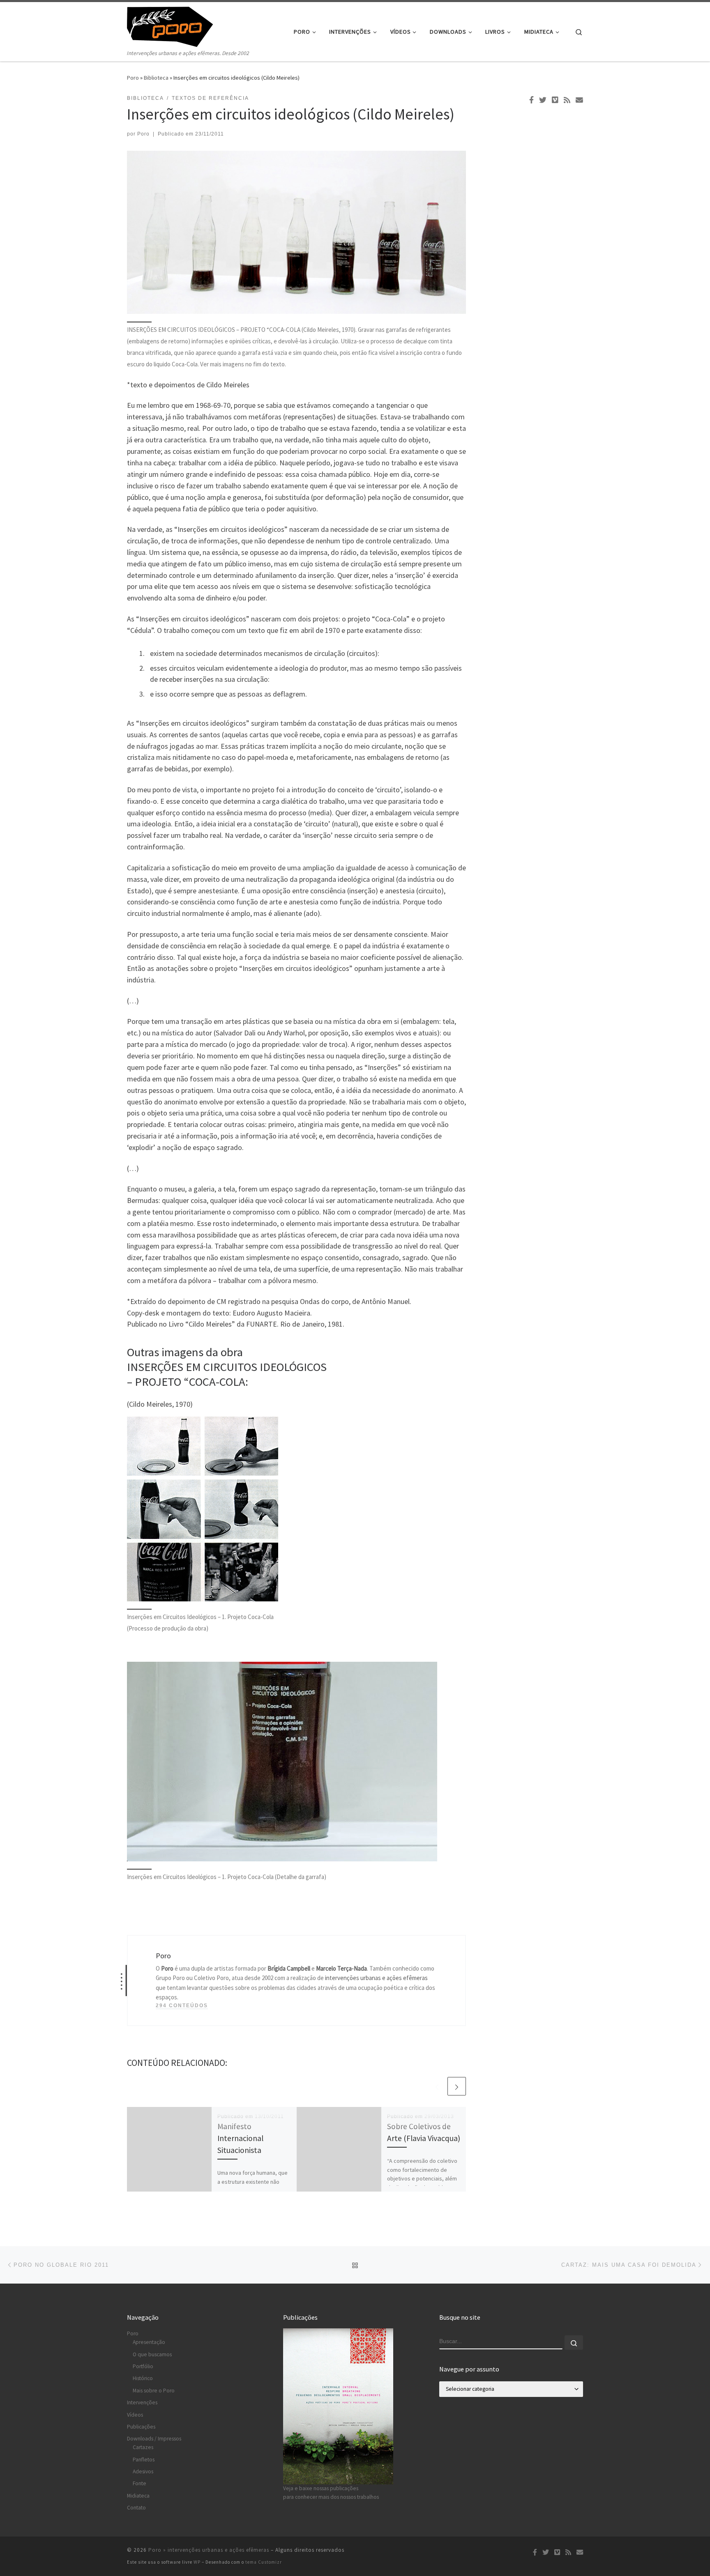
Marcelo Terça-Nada (341, 1968)
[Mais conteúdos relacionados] (457, 2086)
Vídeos (135, 2415)
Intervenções (142, 2402)
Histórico (143, 2378)
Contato (136, 2508)
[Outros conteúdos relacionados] (437, 2086)
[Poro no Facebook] (531, 100)
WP (197, 2562)
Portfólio (143, 2366)
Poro (133, 78)
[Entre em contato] (579, 100)
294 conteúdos (182, 2006)
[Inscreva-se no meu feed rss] (567, 100)
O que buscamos (152, 2354)
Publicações (141, 2427)
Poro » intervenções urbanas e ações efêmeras (209, 2550)
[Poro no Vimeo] (555, 100)
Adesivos (143, 2471)
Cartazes (143, 2447)
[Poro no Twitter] (543, 100)
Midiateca (138, 2496)
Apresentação (149, 2342)
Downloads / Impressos (154, 2439)
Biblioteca (156, 78)
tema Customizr (264, 2562)
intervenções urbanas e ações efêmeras (376, 1978)
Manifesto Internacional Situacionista (240, 2138)
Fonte (139, 2483)
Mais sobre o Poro (154, 2391)
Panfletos (144, 2460)
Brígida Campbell (289, 1968)
